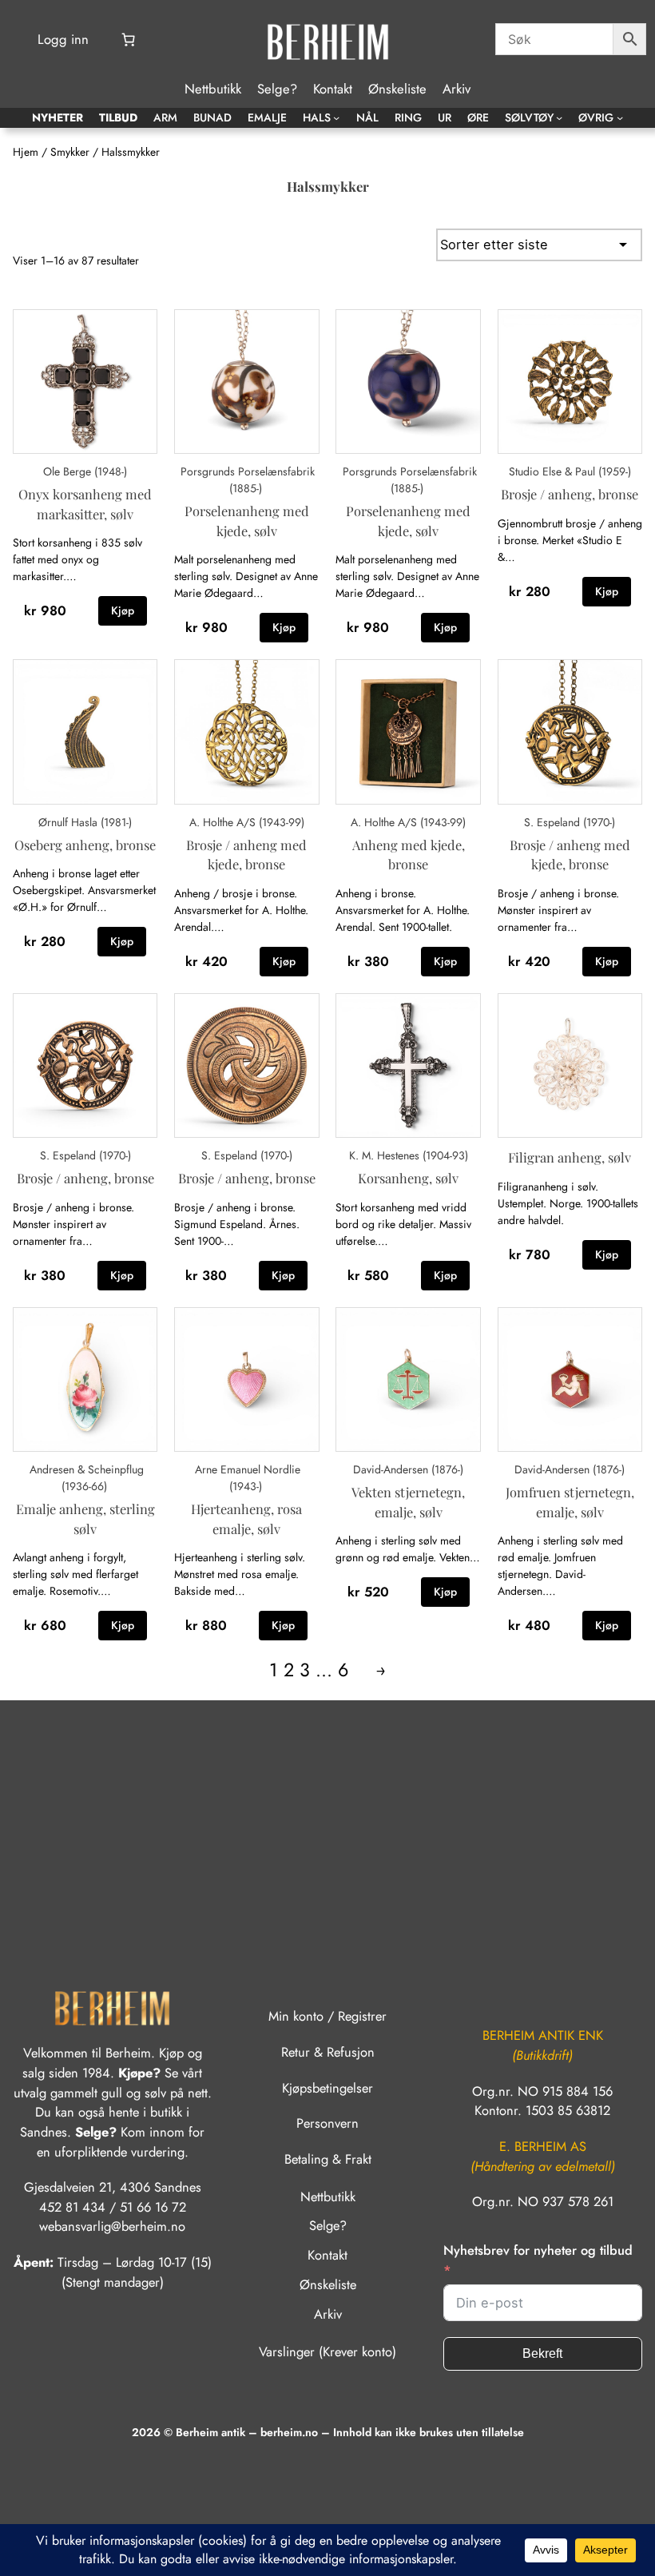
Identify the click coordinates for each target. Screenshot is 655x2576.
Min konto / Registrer (327, 2016)
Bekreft (542, 2353)
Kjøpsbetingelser (327, 2088)
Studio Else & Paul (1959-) (570, 471)
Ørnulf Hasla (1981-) (85, 822)
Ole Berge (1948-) (85, 471)
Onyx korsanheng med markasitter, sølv (85, 504)
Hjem (26, 152)
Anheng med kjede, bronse (409, 855)
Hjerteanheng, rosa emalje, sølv (246, 1519)
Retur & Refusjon (328, 2052)
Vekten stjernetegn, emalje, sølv (408, 1502)
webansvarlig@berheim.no (112, 2226)
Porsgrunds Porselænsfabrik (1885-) (248, 480)
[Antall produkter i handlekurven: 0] (128, 40)
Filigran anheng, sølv (570, 1157)
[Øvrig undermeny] (620, 117)
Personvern (327, 2123)
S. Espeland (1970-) (570, 822)
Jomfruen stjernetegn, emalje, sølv (570, 1502)
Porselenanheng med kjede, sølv (247, 521)
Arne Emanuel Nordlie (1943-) (248, 1478)
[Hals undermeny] (336, 117)
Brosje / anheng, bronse (570, 494)
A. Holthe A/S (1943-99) (247, 822)
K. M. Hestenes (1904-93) (409, 1155)
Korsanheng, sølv (408, 1178)
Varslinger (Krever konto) (327, 2351)
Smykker (70, 152)
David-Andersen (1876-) (408, 1469)
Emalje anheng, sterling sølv (85, 1519)
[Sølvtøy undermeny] (559, 117)
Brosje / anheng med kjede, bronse (246, 855)
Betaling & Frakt (328, 2159)
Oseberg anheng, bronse (85, 845)
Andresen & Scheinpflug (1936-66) (87, 1478)
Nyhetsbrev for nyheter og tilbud (538, 2250)
